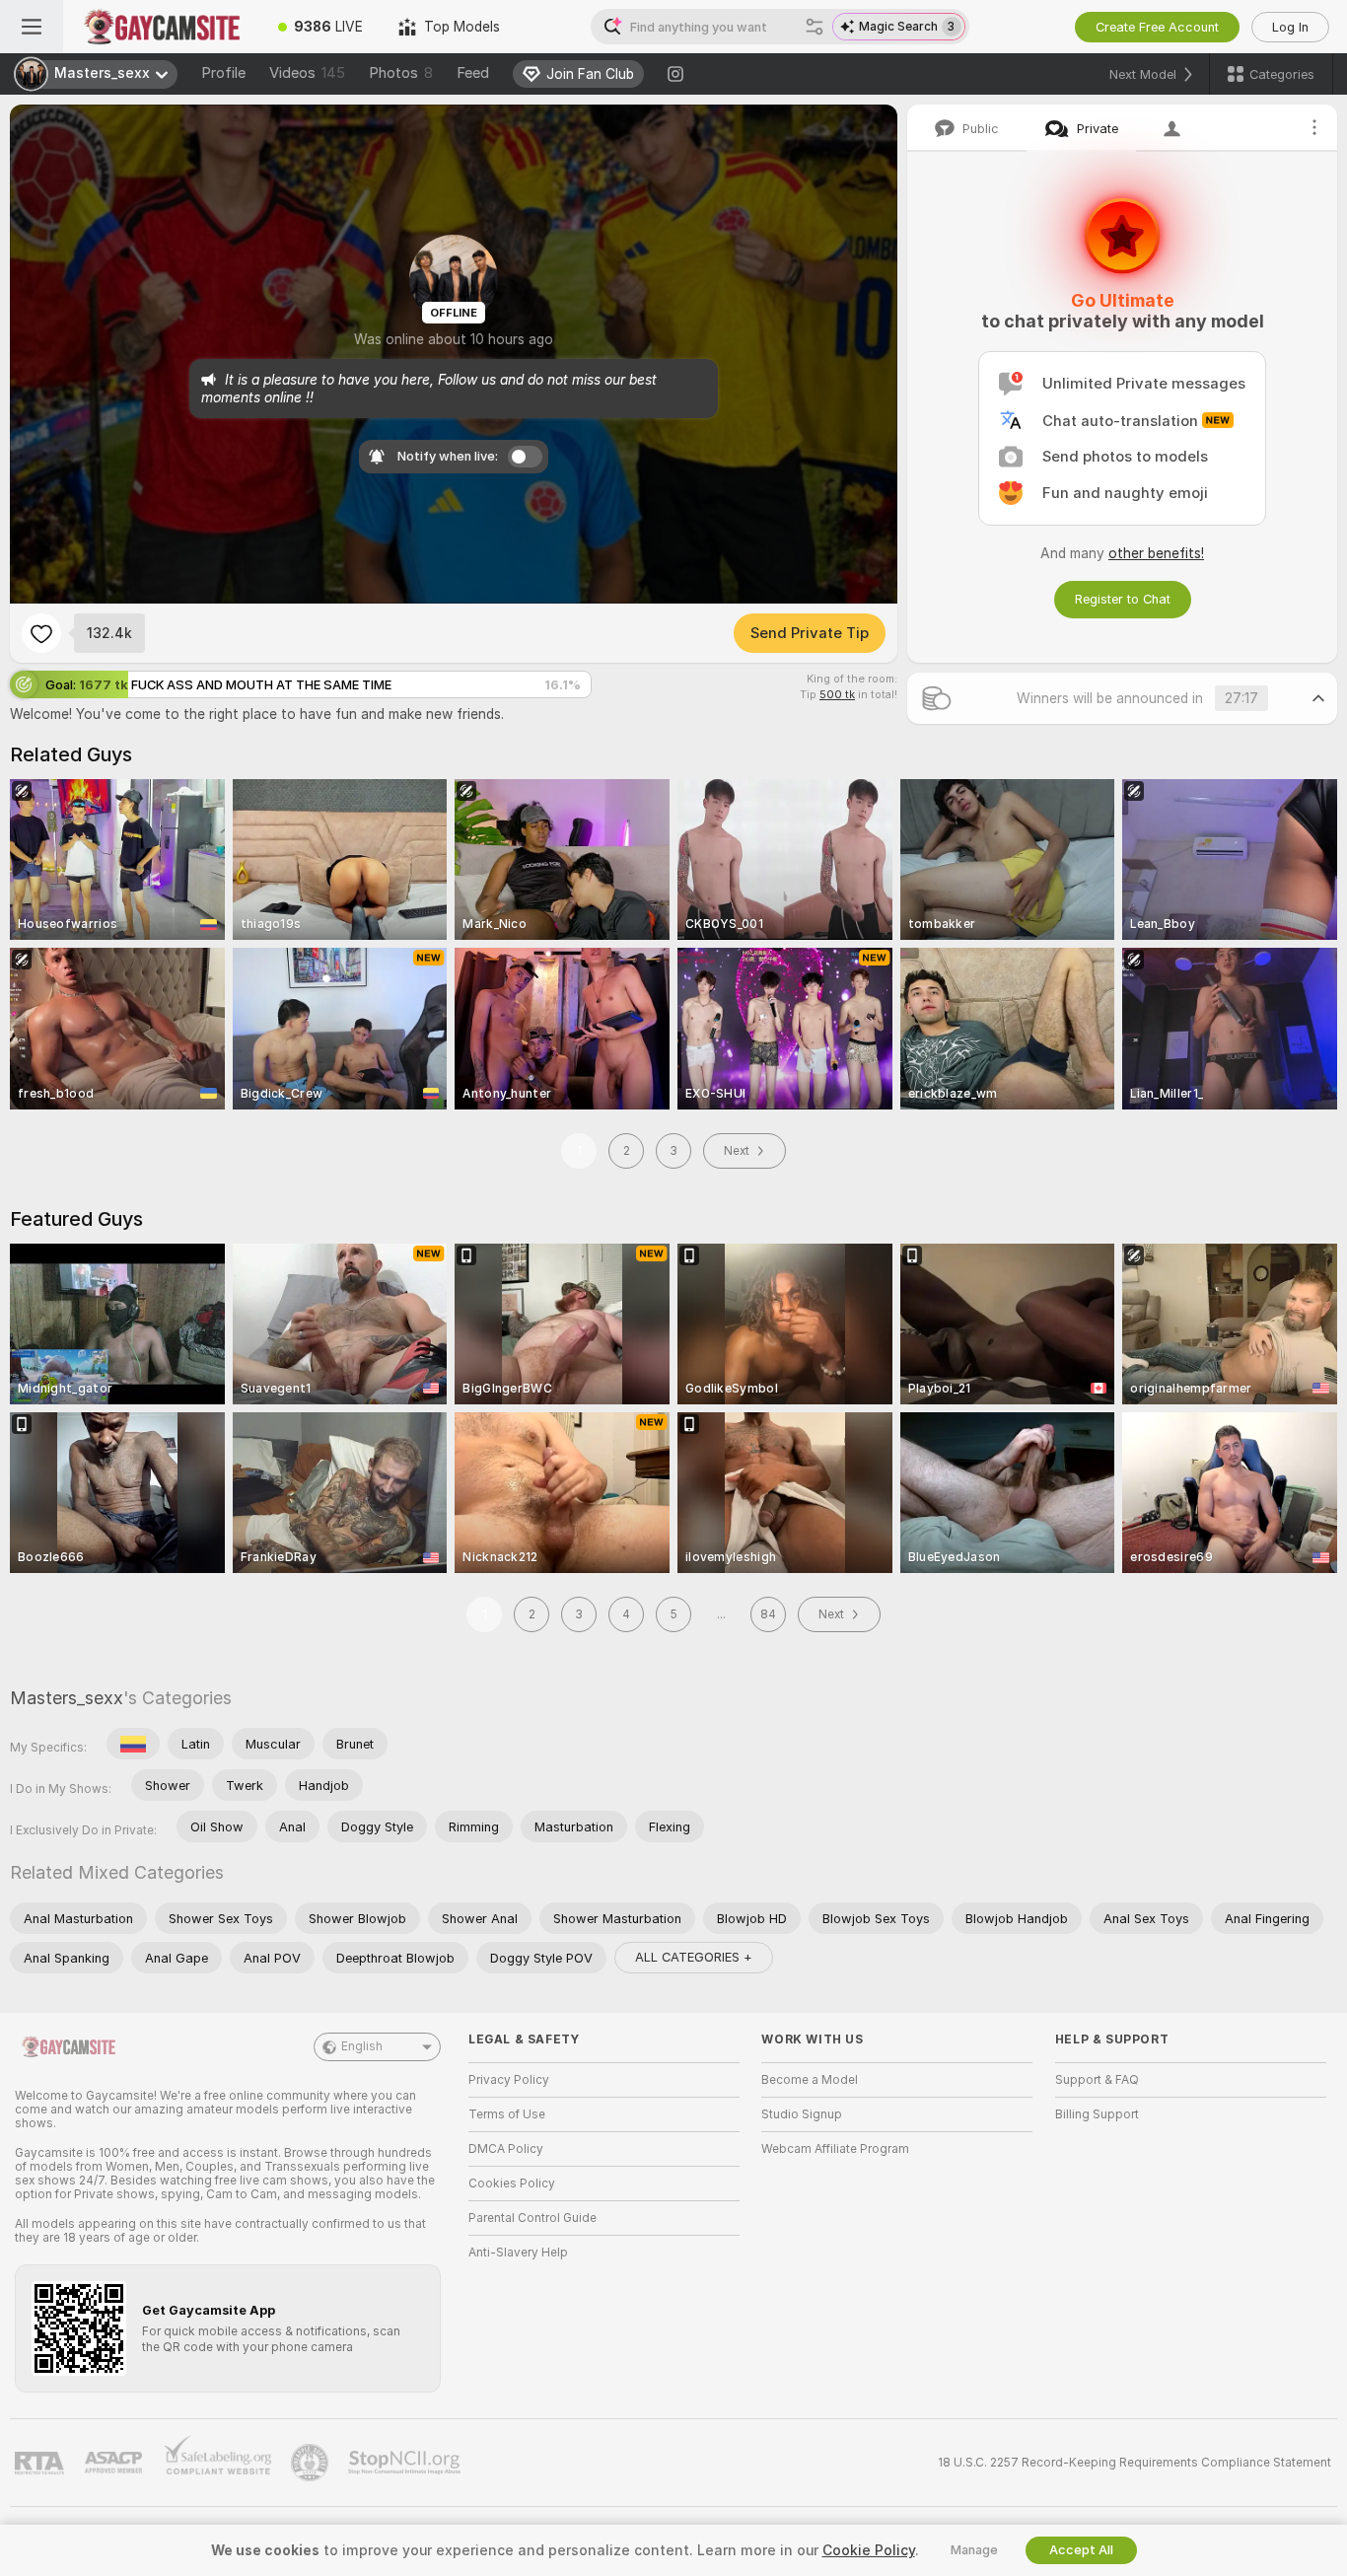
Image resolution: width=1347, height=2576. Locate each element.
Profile (223, 73)
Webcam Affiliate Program (835, 2149)
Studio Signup (802, 2114)
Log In (1290, 27)
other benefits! (1156, 553)
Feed (473, 73)
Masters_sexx (67, 1698)
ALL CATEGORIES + (694, 1957)
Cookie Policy (869, 2550)
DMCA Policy (506, 2149)
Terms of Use (507, 2114)
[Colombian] (133, 1744)
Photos (401, 73)
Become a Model (810, 2080)
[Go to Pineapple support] (312, 2463)
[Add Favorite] (41, 633)
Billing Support (1097, 2114)
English (362, 2046)
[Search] (815, 27)
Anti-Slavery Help (518, 2253)
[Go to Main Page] (162, 27)
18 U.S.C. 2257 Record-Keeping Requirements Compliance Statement (1134, 2463)
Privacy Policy (509, 2080)
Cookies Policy (512, 2183)
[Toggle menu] (32, 27)
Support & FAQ (1097, 2080)
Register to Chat (1123, 599)
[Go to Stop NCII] (406, 2463)
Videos (307, 73)
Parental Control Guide (532, 2218)
